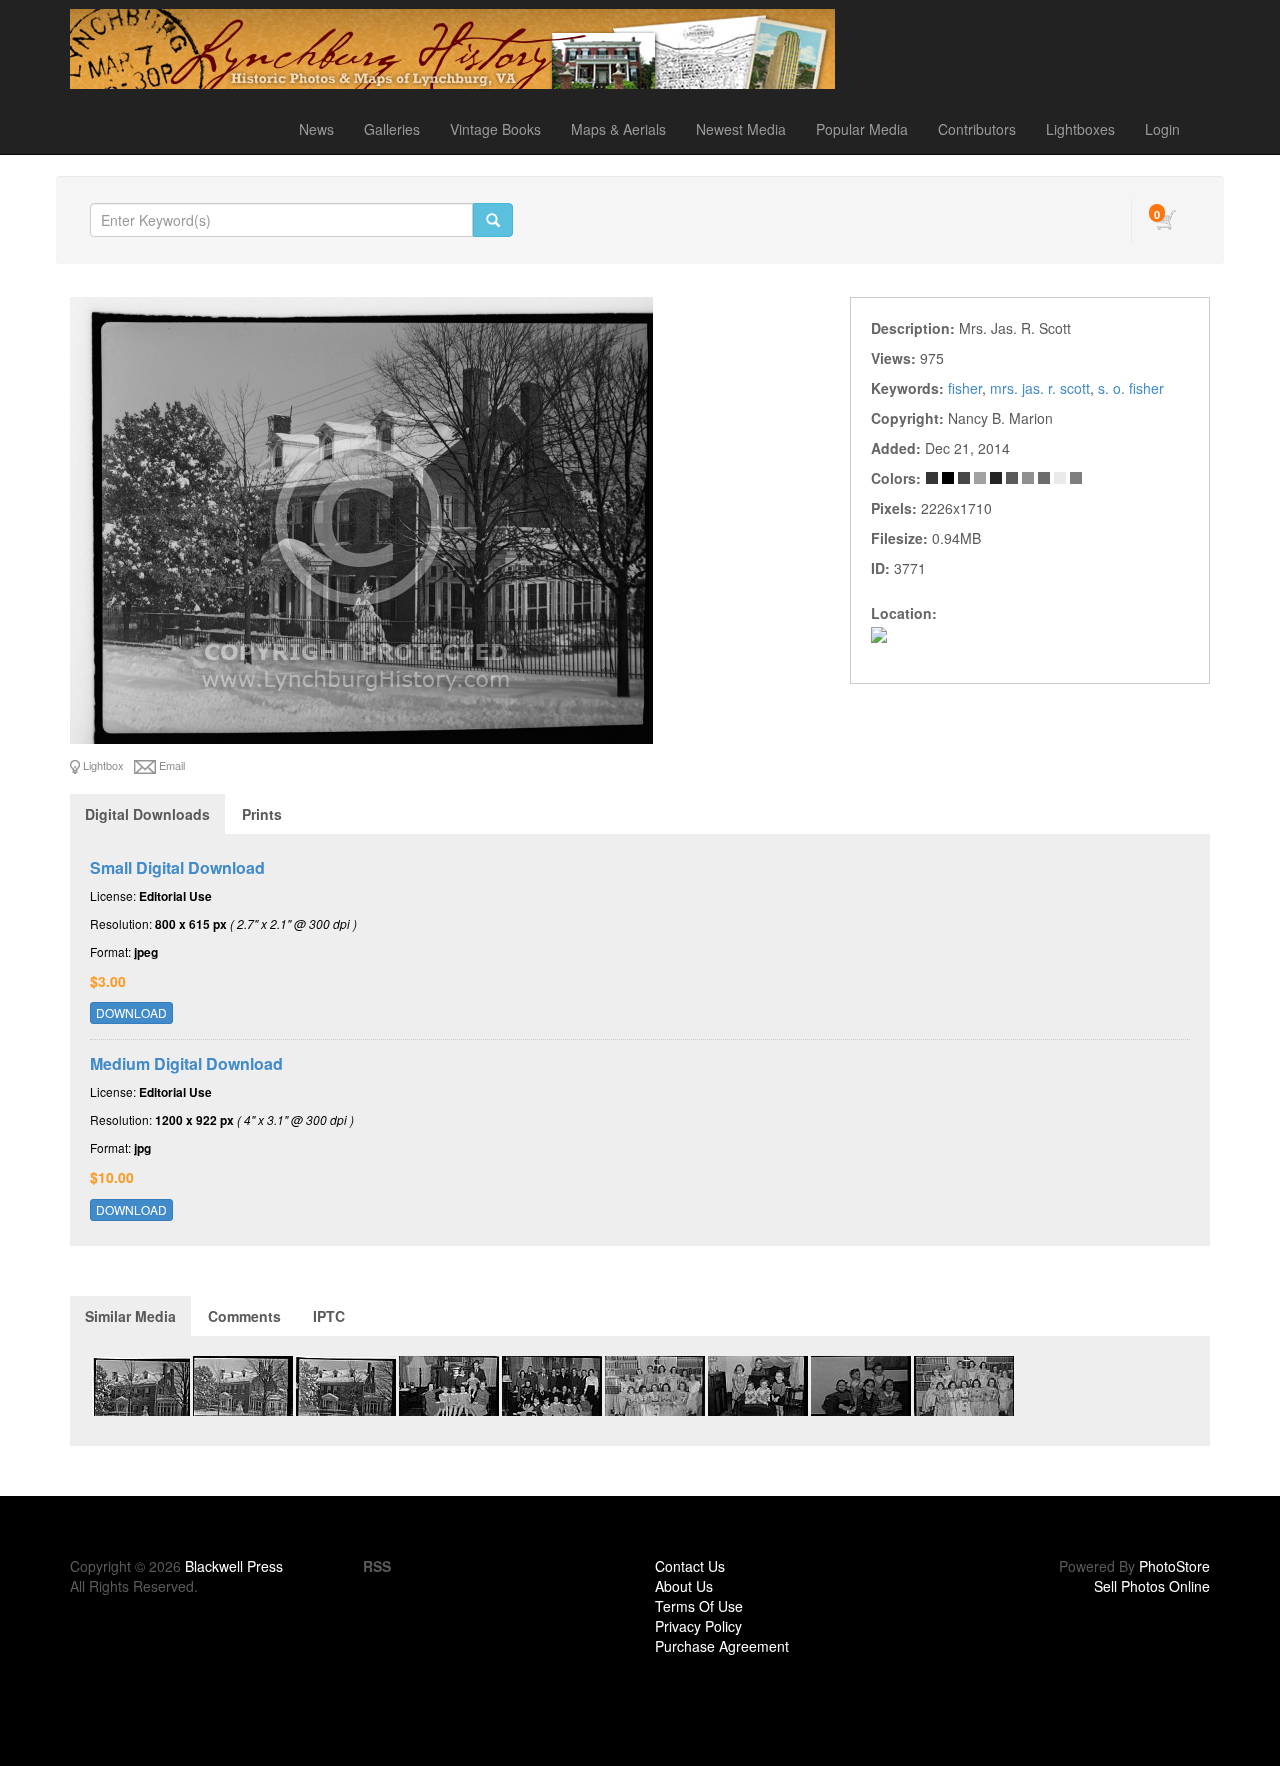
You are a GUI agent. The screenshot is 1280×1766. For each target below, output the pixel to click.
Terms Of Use (699, 1606)
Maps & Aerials (618, 129)
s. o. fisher (1131, 388)
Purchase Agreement (722, 1646)
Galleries (392, 129)
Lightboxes (1080, 129)
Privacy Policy (698, 1626)
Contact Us (690, 1566)
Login (1162, 129)
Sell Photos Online (1152, 1586)
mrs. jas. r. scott (1040, 388)
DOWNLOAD (131, 1012)
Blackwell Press (234, 1566)
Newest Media (741, 129)
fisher (965, 388)
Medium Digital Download (186, 1063)
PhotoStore (1174, 1566)
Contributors (977, 129)
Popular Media (862, 129)
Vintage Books (495, 129)
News (316, 129)
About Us (684, 1586)
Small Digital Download (177, 867)
